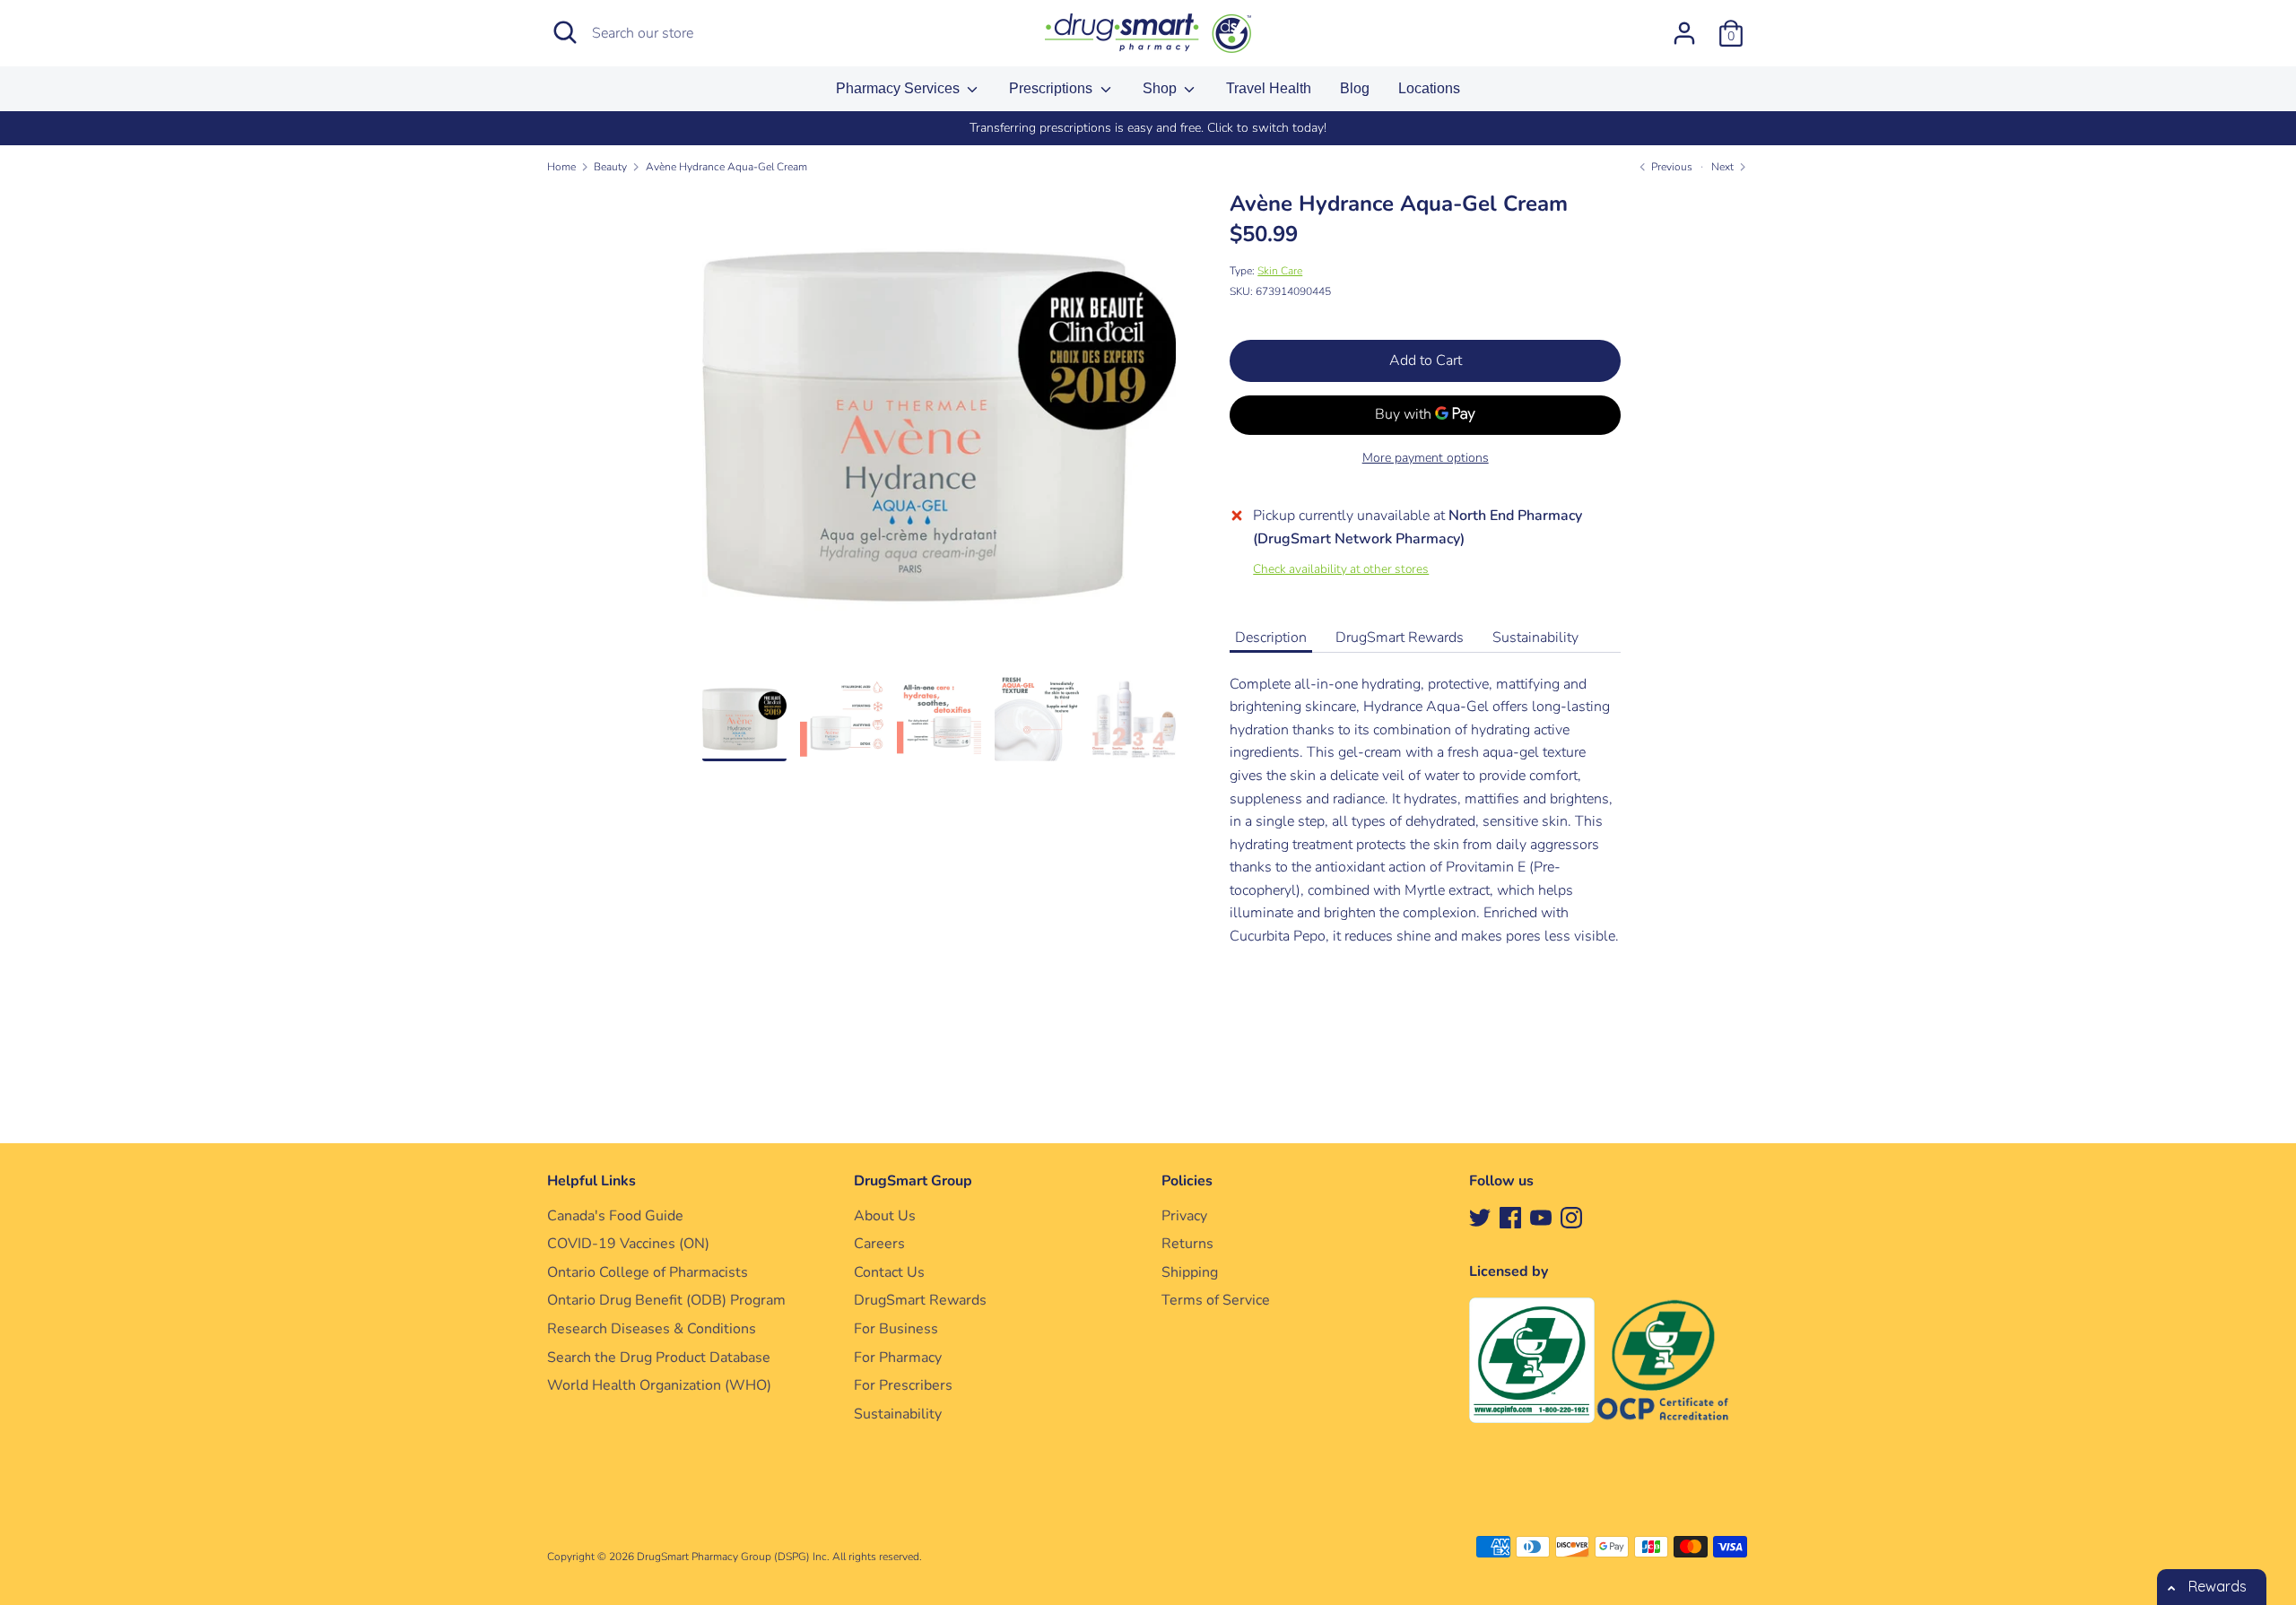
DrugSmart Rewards (1400, 638)
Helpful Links (591, 1181)
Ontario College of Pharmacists (648, 1272)
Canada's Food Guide (615, 1216)
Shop (1161, 88)
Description (1271, 638)
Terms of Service (1216, 1300)
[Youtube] (1541, 1217)
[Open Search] (565, 32)
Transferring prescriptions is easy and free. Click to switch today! (1148, 128)
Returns (1187, 1244)
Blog (1355, 88)
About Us (885, 1216)
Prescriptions (1052, 88)
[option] (1148, 128)
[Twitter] (1480, 1217)
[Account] (1684, 26)
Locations (1429, 88)
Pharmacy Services (900, 88)
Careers (879, 1244)
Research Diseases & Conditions (652, 1329)
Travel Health (1269, 88)
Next (1724, 167)
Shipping (1190, 1272)
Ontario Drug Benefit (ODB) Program (666, 1300)
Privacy (1184, 1216)
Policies (1187, 1181)
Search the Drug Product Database (659, 1358)
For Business (896, 1329)
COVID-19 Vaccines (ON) (628, 1244)
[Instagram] (1571, 1217)
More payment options (1426, 458)
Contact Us (889, 1272)
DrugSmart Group (913, 1181)
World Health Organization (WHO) (659, 1385)
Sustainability (1535, 638)
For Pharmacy (898, 1358)
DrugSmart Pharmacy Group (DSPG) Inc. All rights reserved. (779, 1557)
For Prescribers (903, 1385)
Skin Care (1280, 271)
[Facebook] (1510, 1217)
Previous (1670, 167)
